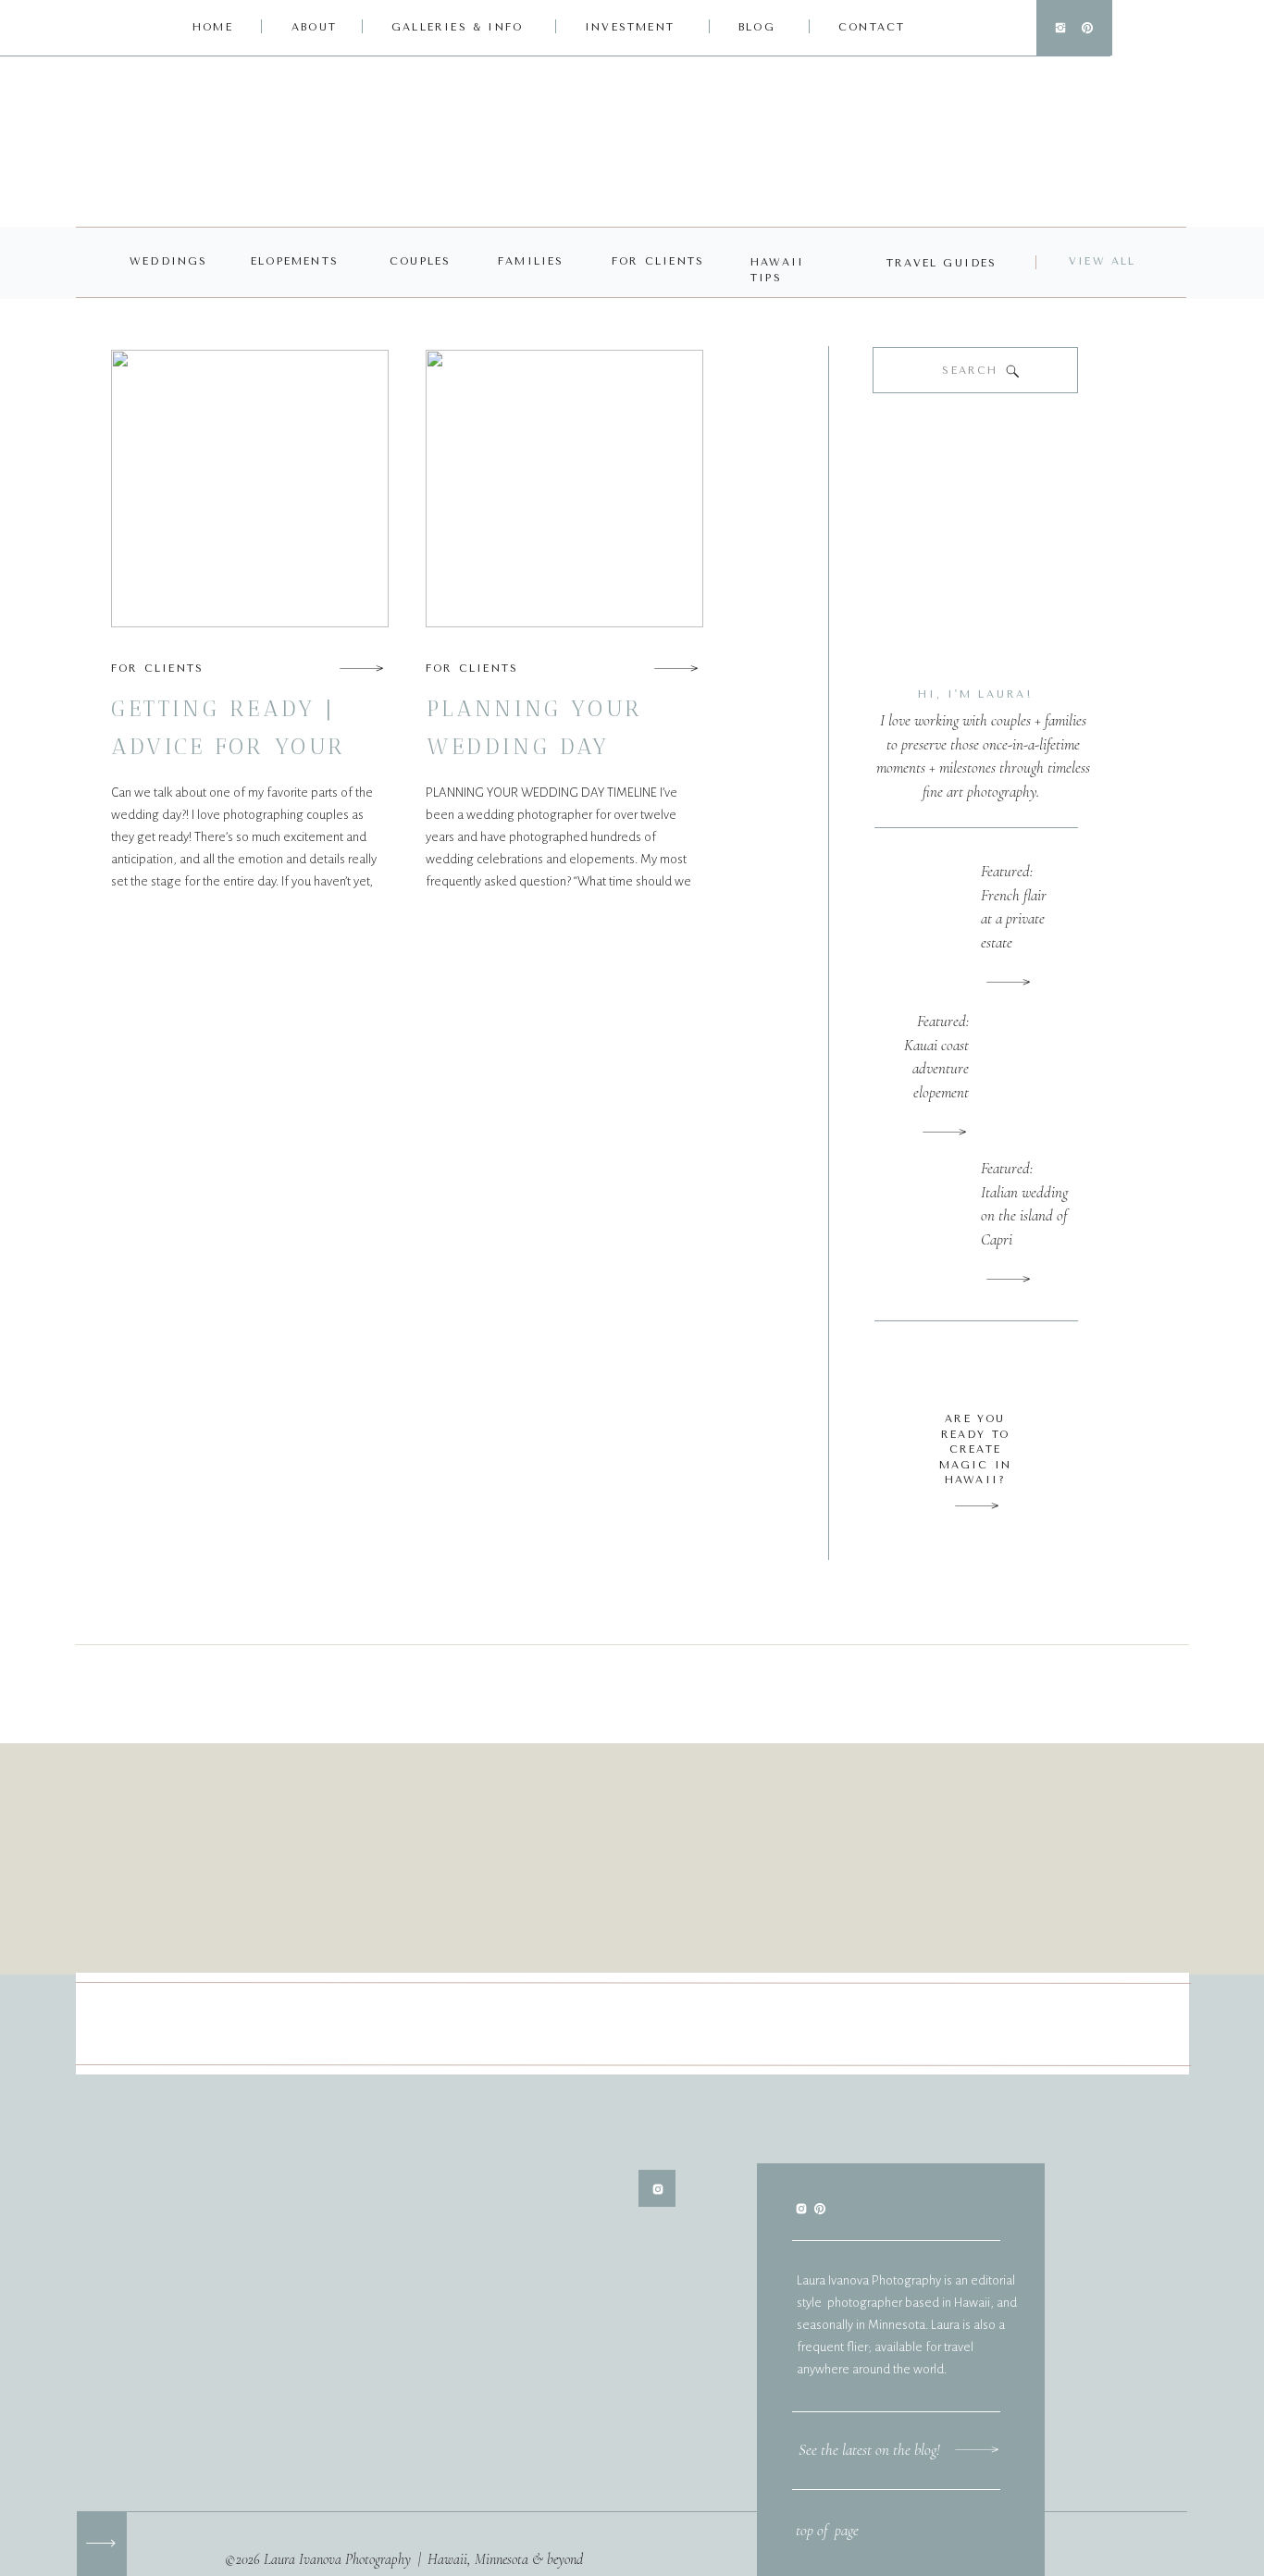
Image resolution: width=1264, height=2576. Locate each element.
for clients (157, 669)
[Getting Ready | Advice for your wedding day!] (361, 668)
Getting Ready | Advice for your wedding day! (229, 746)
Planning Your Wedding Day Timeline (535, 746)
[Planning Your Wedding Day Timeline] (676, 668)
